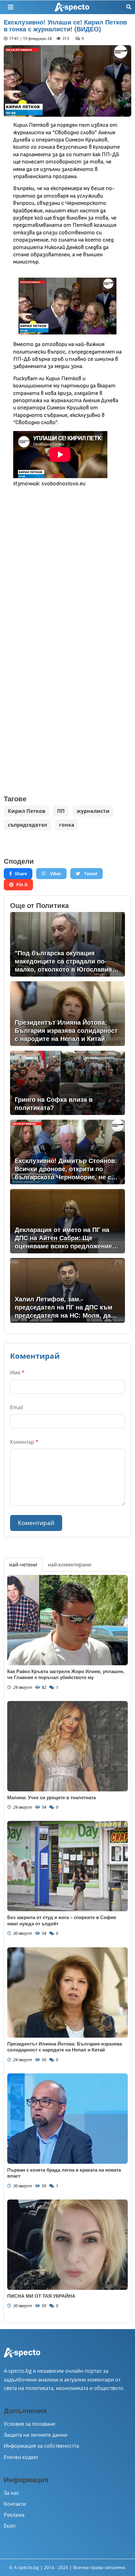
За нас (11, 2493)
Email (16, 1407)
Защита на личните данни (35, 2435)
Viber (55, 874)
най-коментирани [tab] (70, 1565)
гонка (67, 825)
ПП (61, 811)
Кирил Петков (27, 811)
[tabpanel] (67, 1947)
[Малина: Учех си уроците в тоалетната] (67, 1746)
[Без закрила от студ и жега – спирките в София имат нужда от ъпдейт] (67, 1866)
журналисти (93, 811)
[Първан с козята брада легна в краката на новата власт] (67, 2119)
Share (21, 874)
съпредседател (27, 825)
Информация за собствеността (41, 2446)
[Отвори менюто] (11, 7)
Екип (10, 2526)
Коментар (24, 1442)
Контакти (15, 2504)
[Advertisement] (67, 561)
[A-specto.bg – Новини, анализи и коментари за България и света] (22, 2357)
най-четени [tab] (23, 1565)
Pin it (22, 885)
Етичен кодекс (21, 2457)
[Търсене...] (129, 7)
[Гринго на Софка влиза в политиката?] (67, 1083)
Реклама (14, 2515)
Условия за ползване (30, 2424)
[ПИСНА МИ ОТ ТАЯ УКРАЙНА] (67, 2245)
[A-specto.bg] (72, 7)
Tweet (90, 874)
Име (17, 1373)
